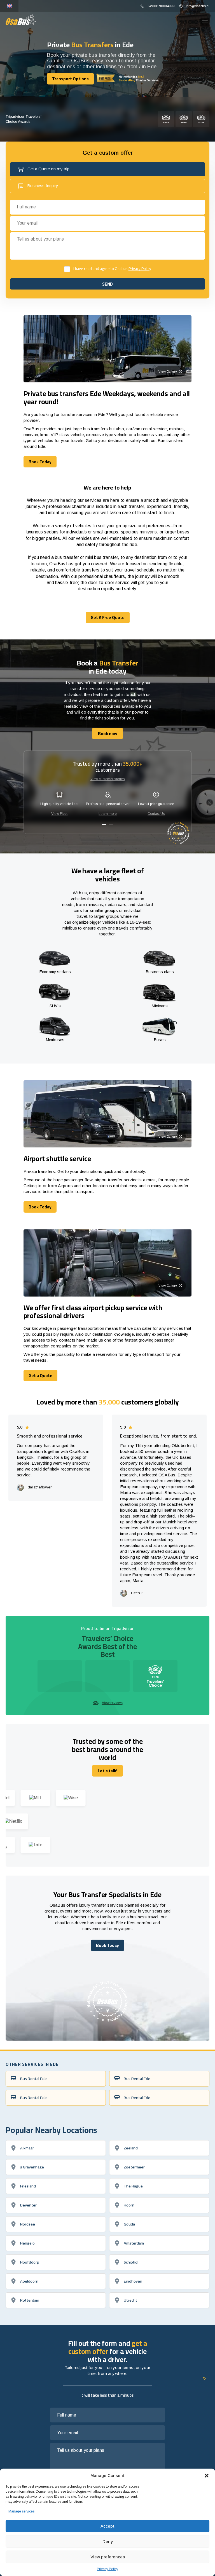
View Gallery (168, 371)
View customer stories (108, 779)
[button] (207, 2476)
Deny (108, 2541)
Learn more (108, 814)
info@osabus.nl (198, 6)
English (9, 6)
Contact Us (156, 814)
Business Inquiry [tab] (43, 186)
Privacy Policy (107, 2569)
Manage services (21, 2511)
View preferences (108, 2557)
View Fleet (59, 814)
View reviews (112, 1703)
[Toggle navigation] (205, 22)
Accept (107, 2526)
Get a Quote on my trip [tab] (48, 169)
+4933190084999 (161, 6)
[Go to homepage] (21, 19)
